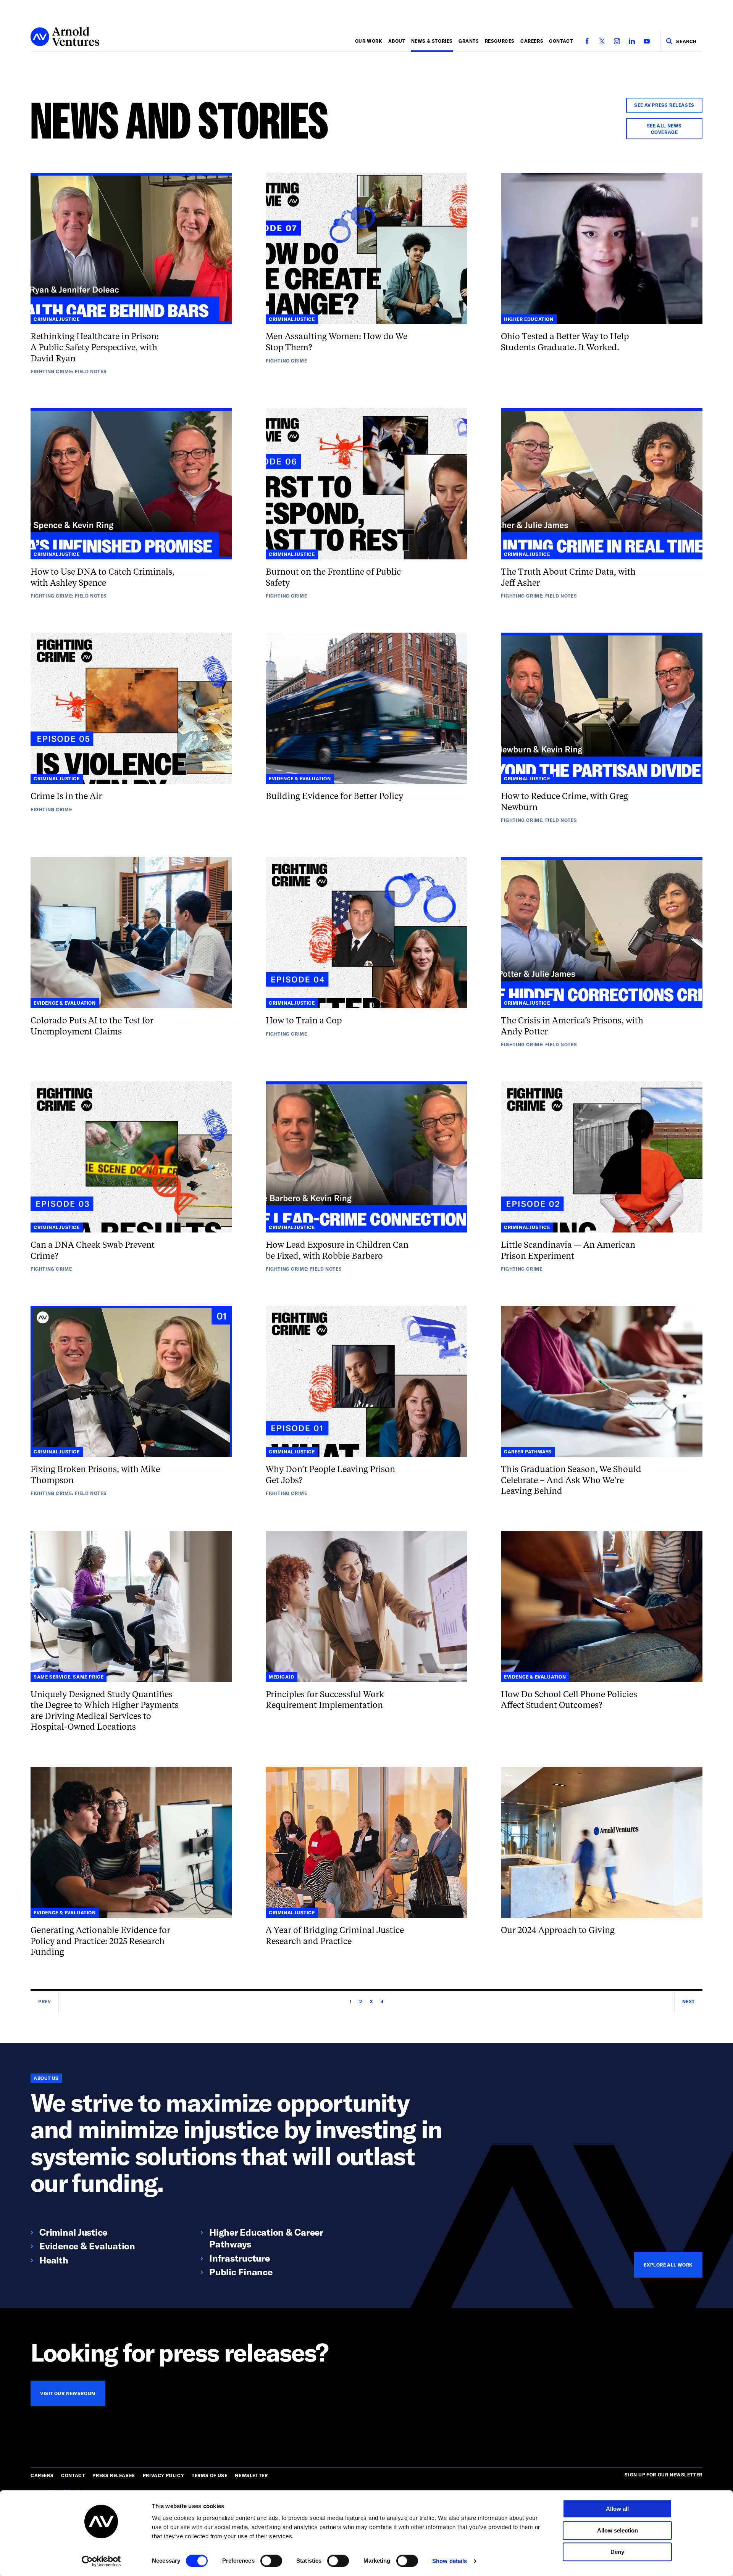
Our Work (369, 41)
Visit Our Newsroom (68, 2393)
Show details (450, 2561)
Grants (469, 41)
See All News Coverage (664, 129)
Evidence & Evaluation (87, 2246)
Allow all (617, 2509)
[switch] (271, 2561)
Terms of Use (209, 2475)
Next (689, 2001)
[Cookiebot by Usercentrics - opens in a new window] (101, 2561)
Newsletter (251, 2475)
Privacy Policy (163, 2475)
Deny (617, 2552)
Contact (561, 41)
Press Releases (114, 2475)
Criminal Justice (73, 2232)
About (397, 41)
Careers (532, 41)
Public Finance (241, 2272)
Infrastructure (240, 2258)
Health (54, 2260)
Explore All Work (668, 2265)
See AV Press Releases (664, 105)
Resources (500, 41)
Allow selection (618, 2530)
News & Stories (432, 41)
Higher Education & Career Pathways (266, 2238)
